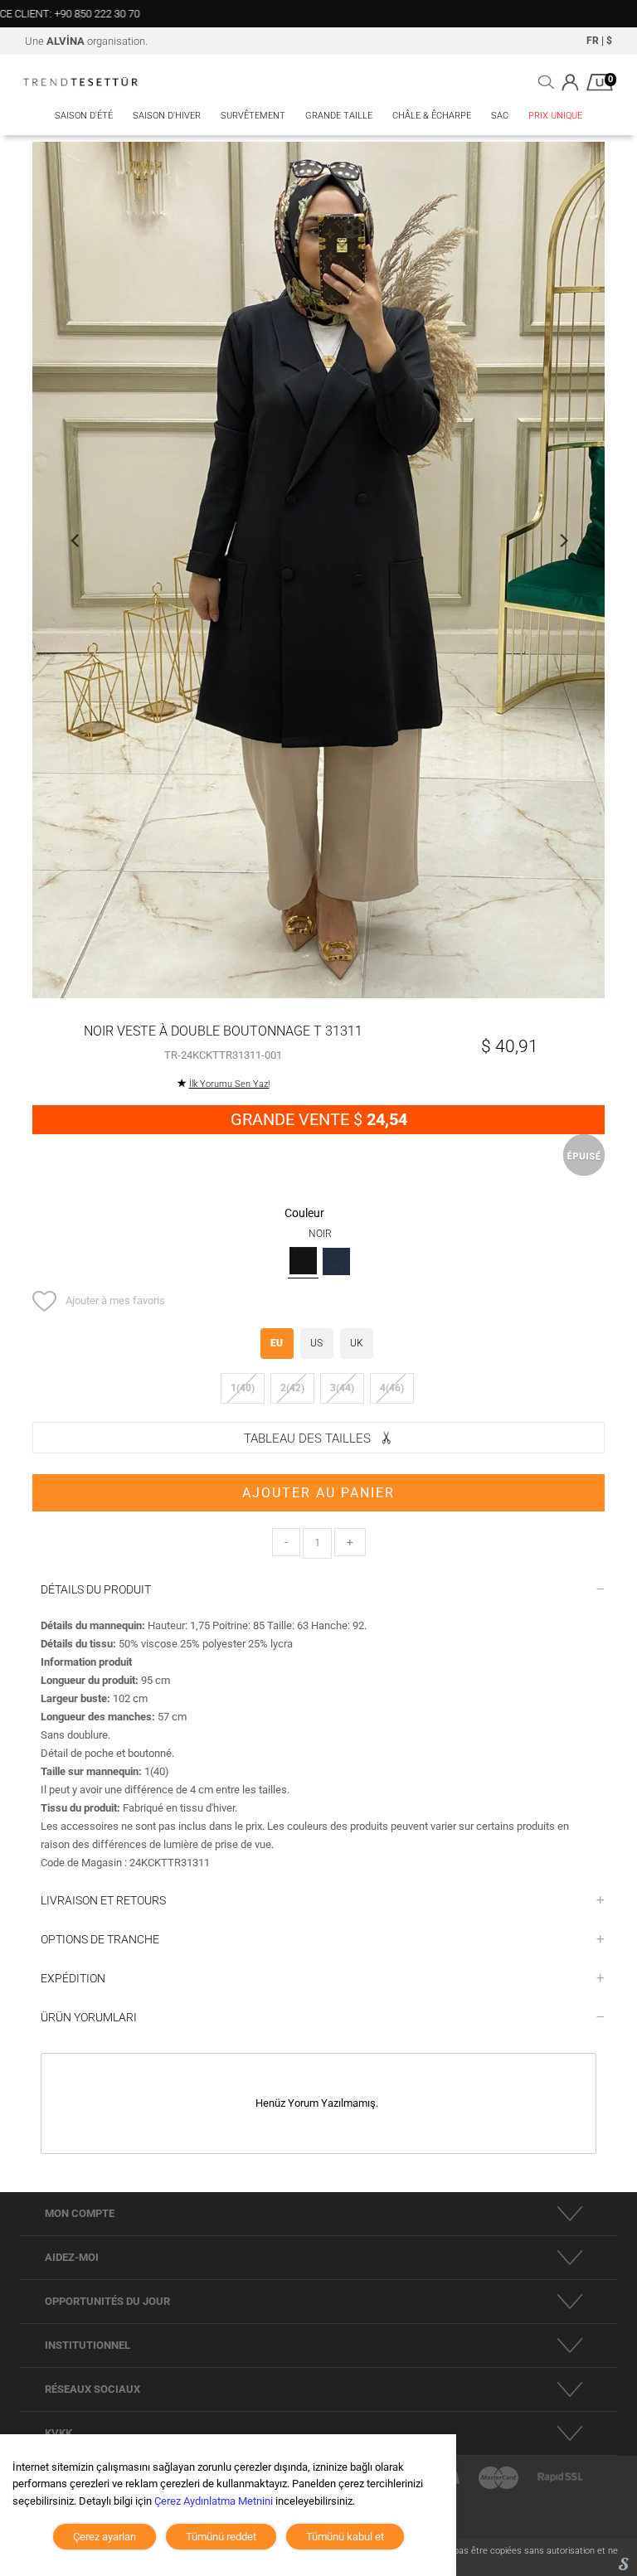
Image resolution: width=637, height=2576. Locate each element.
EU (277, 1343)
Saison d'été (84, 116)
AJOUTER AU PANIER (318, 1493)
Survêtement (253, 116)
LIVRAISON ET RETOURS (103, 1900)
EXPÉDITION (73, 1978)
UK (357, 1343)
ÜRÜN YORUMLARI (89, 2017)
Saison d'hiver (167, 116)
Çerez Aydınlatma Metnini (214, 2501)
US (316, 1343)
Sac (500, 116)
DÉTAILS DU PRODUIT (96, 1589)
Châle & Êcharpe (432, 116)
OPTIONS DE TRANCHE (100, 1939)
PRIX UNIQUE (555, 116)
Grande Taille (339, 116)
